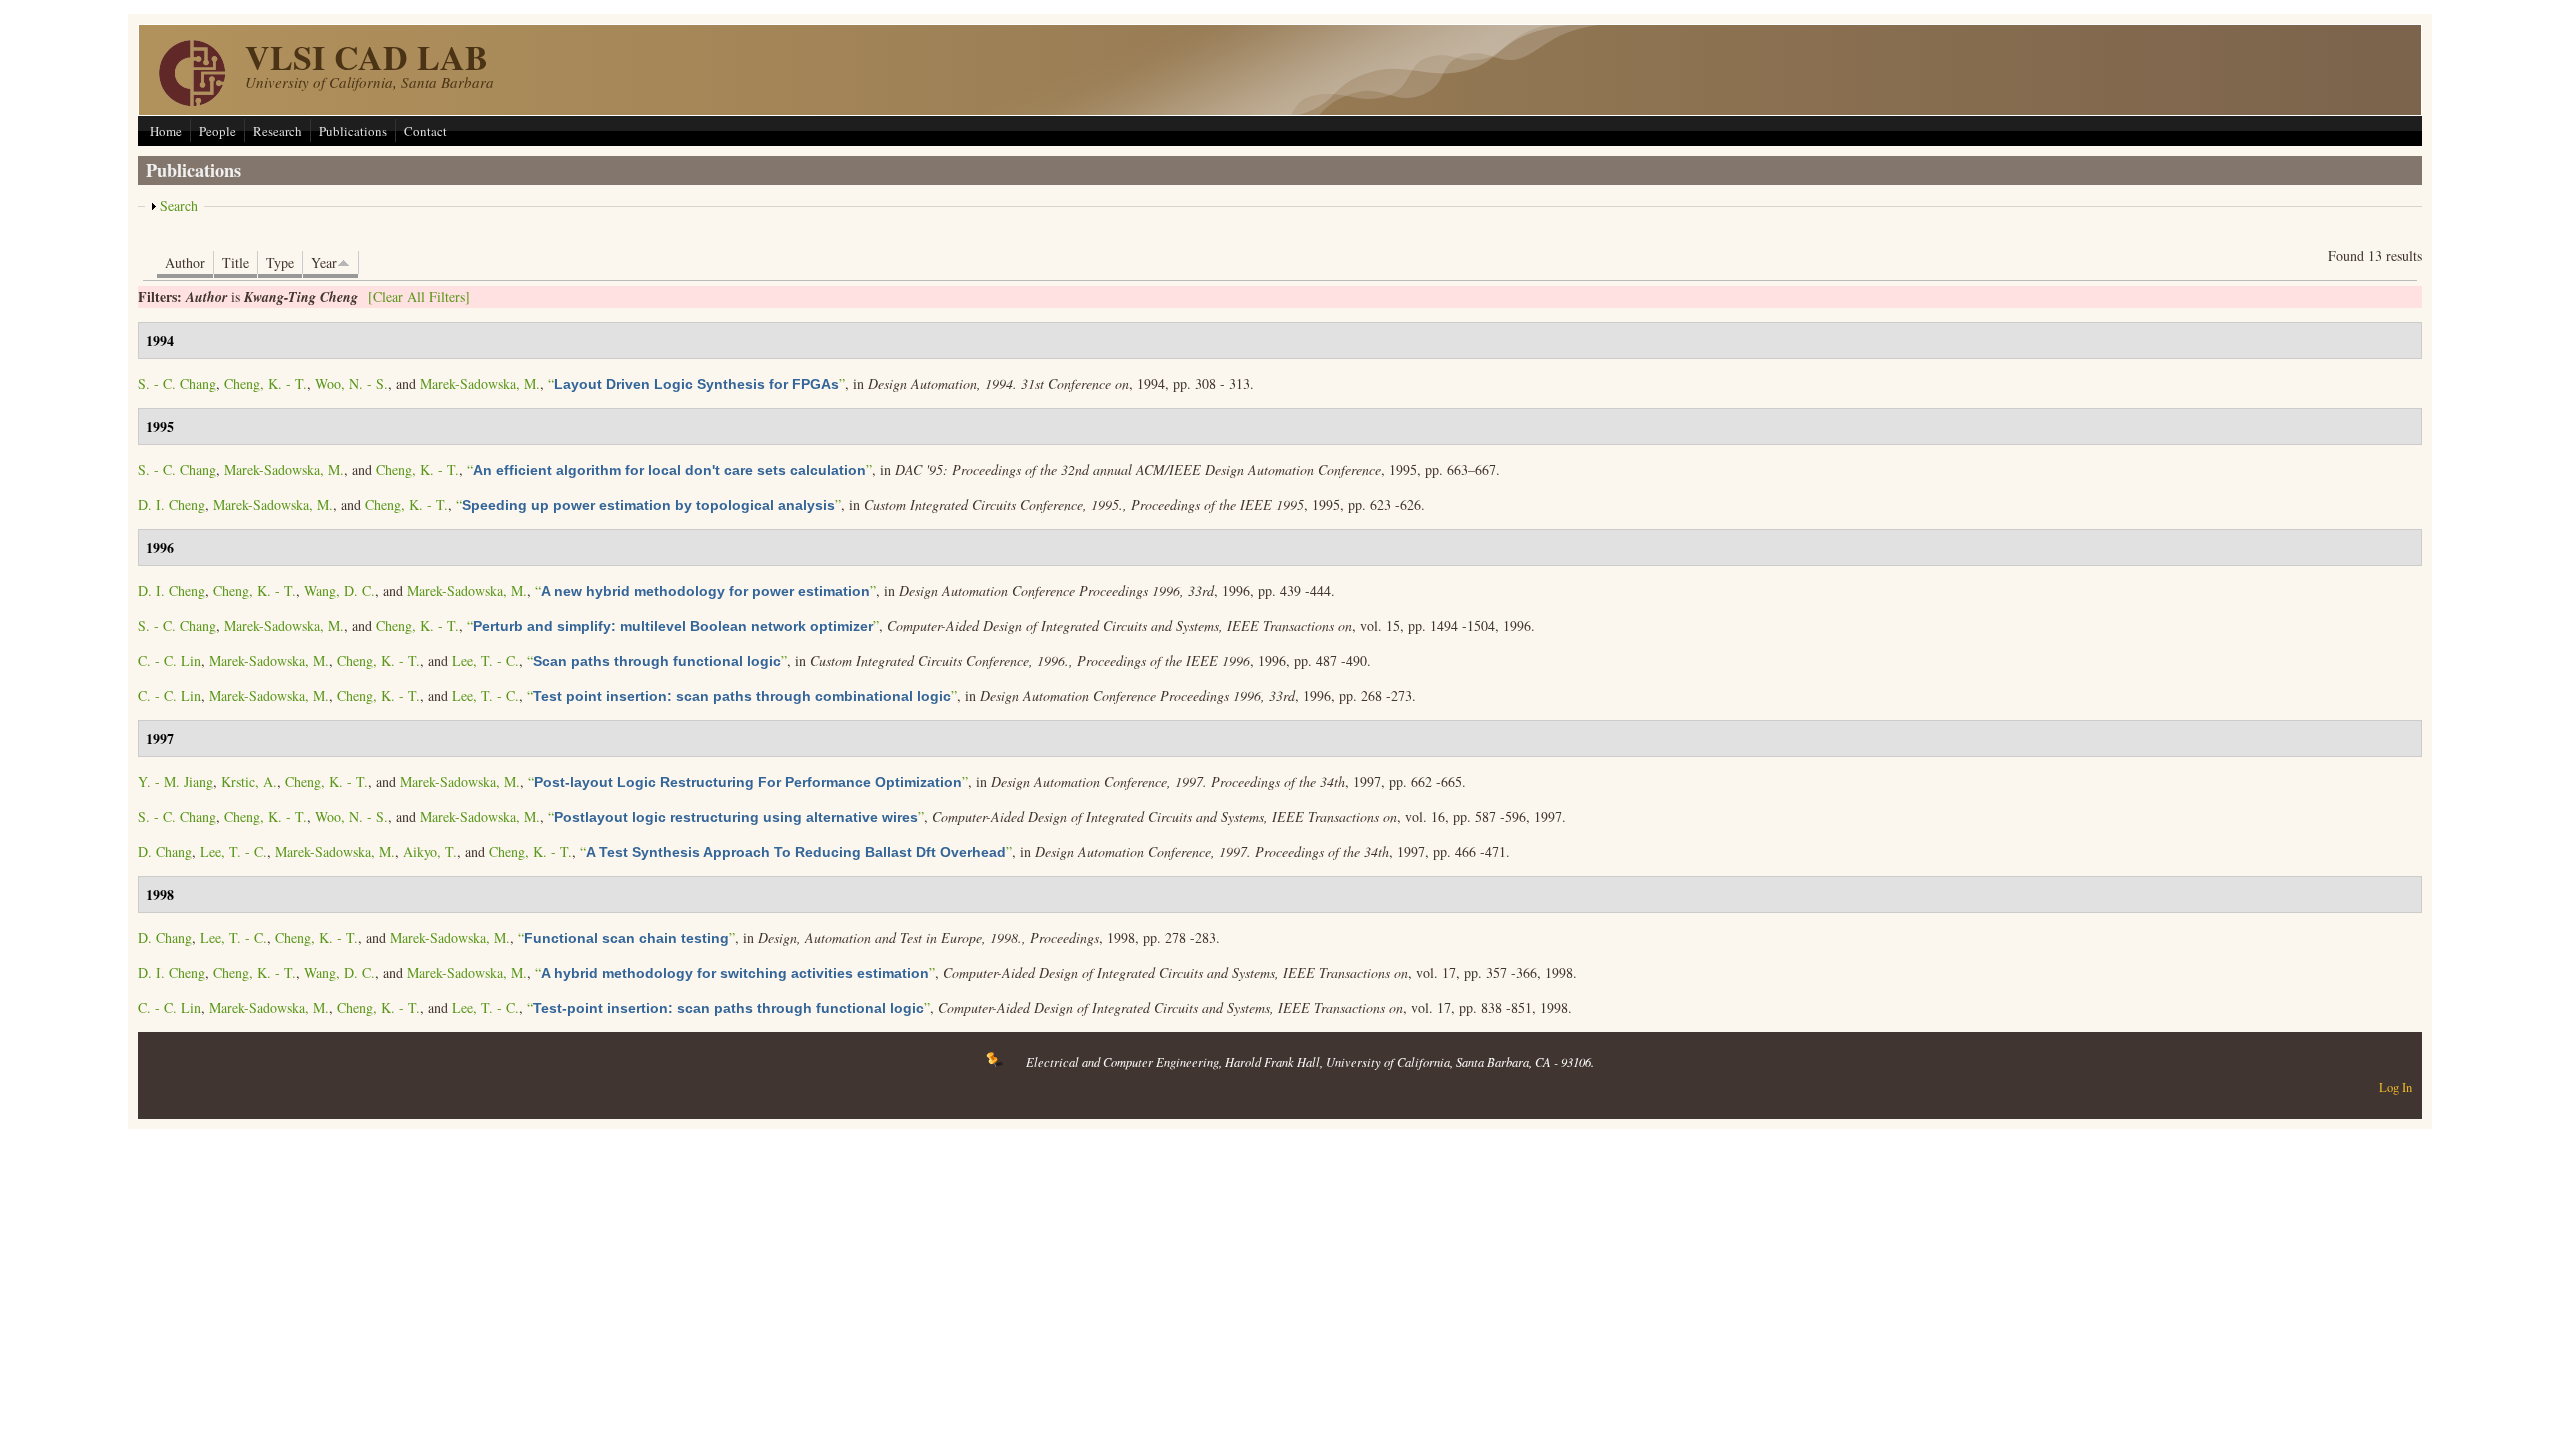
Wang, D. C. (339, 590)
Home (166, 131)
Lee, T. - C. (485, 660)
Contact (425, 131)
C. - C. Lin (169, 660)
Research (277, 131)
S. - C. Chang (177, 383)
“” (696, 383)
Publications (353, 131)
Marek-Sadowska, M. (480, 383)
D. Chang (165, 851)
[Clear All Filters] (419, 296)
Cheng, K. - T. (265, 383)
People (217, 131)
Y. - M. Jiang (175, 781)
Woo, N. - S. (351, 383)
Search (179, 205)
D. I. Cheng (171, 504)
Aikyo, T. (430, 851)
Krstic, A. (249, 781)
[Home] (192, 100)
